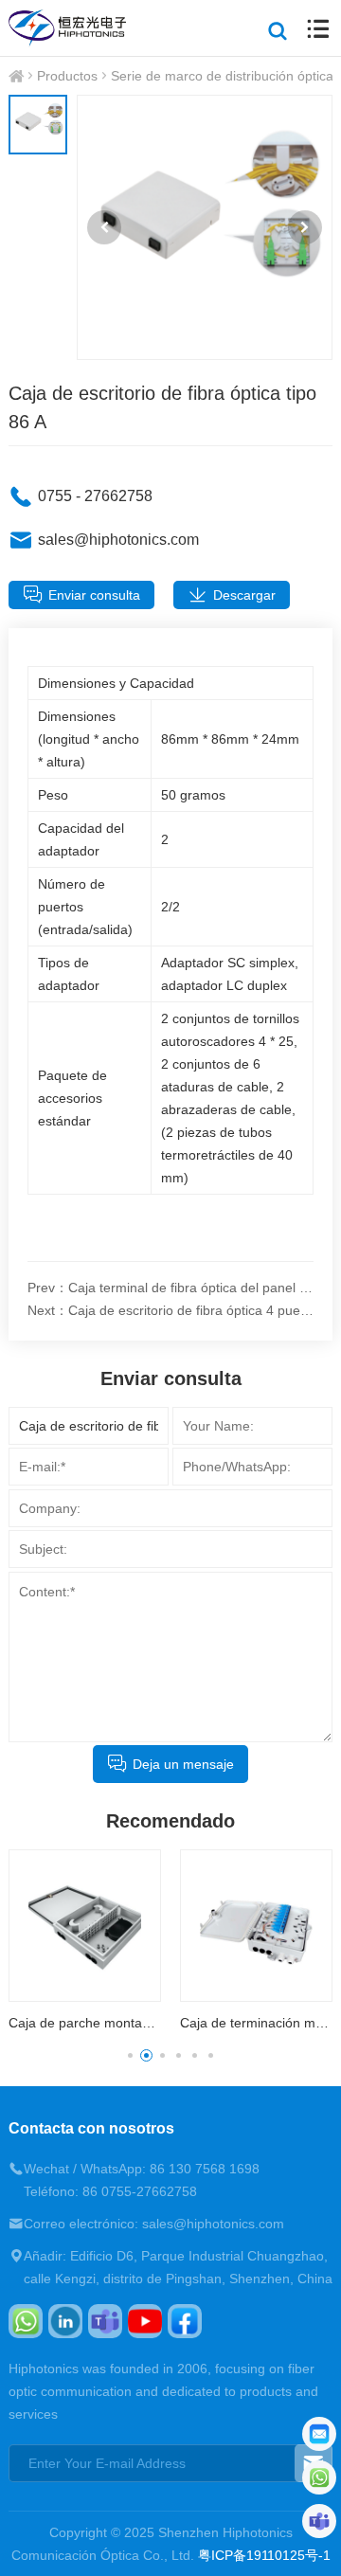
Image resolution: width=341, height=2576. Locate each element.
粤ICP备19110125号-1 (264, 2555)
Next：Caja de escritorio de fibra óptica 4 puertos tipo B (170, 1310)
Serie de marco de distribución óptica (222, 76)
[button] (104, 227)
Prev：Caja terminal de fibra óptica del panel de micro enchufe (170, 1288)
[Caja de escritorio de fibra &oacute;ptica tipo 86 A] (205, 227)
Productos (67, 76)
